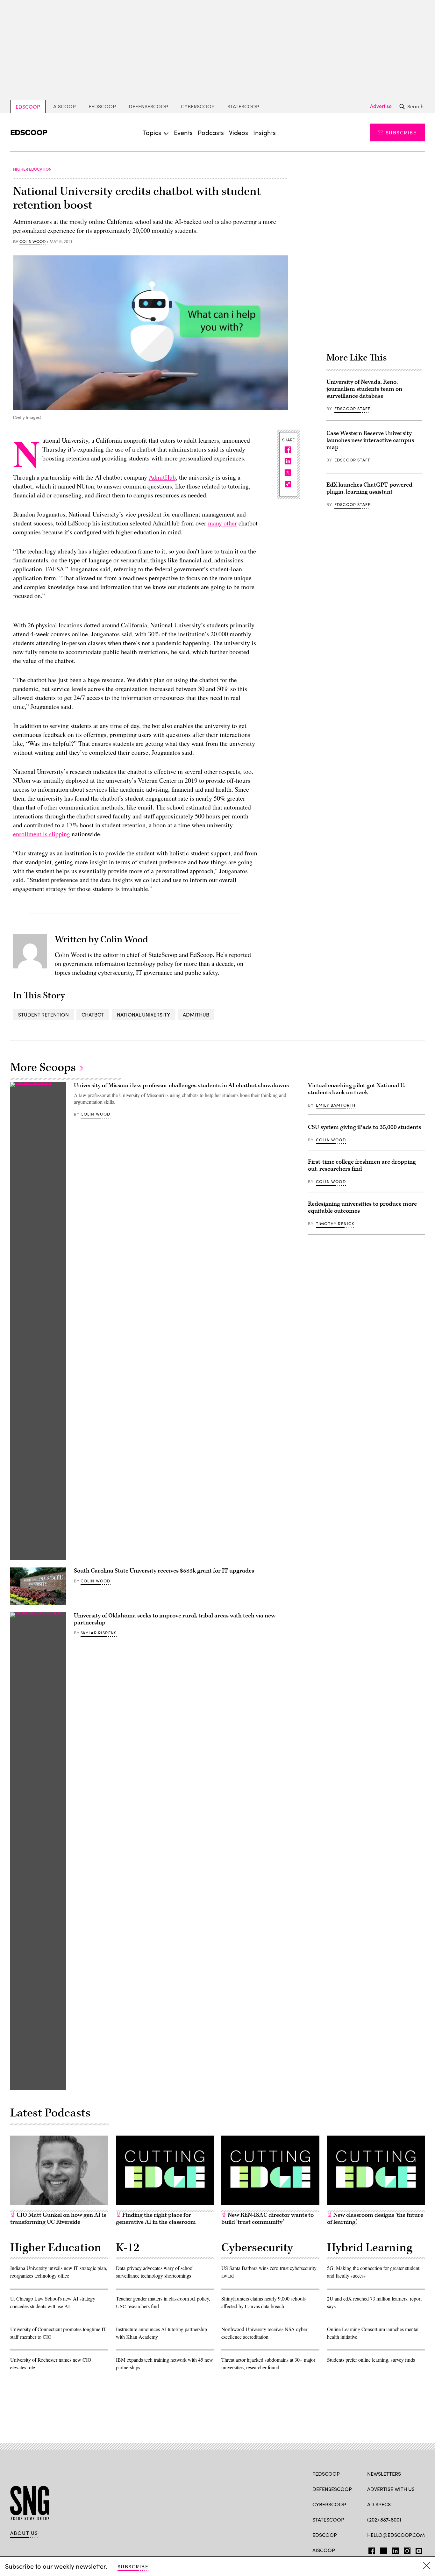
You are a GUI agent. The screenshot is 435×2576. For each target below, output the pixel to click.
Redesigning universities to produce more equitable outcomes (362, 1207)
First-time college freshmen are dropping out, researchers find (362, 1165)
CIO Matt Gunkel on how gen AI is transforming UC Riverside (58, 2219)
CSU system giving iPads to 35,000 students (364, 1127)
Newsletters (384, 2474)
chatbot (93, 1014)
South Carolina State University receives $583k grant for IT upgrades (164, 1571)
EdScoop (28, 107)
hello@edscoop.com (396, 2535)
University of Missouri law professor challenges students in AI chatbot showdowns (181, 1085)
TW (383, 2550)
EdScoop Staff (352, 409)
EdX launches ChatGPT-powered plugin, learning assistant (369, 488)
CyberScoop (198, 106)
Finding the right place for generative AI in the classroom (156, 2219)
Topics (152, 132)
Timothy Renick (335, 1224)
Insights (264, 132)
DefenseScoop (148, 106)
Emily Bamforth (336, 1105)
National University (143, 1014)
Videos (239, 132)
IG (405, 2550)
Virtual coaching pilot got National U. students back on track (357, 1089)
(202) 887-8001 (384, 2519)
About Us (24, 2533)
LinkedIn (395, 2550)
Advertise (381, 106)
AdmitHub (162, 477)
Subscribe (401, 132)
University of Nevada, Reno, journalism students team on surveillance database (364, 389)
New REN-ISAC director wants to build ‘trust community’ (267, 2219)
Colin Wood (32, 242)
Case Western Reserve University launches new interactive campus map (370, 440)
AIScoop (64, 106)
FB (370, 2550)
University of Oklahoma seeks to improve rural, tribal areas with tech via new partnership (175, 1619)
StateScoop (243, 106)
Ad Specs (379, 2504)
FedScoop (102, 106)
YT (417, 2550)
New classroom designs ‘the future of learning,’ (375, 2219)
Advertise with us (391, 2489)
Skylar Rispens (99, 1633)
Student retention (43, 1014)
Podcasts (211, 132)
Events (183, 132)
